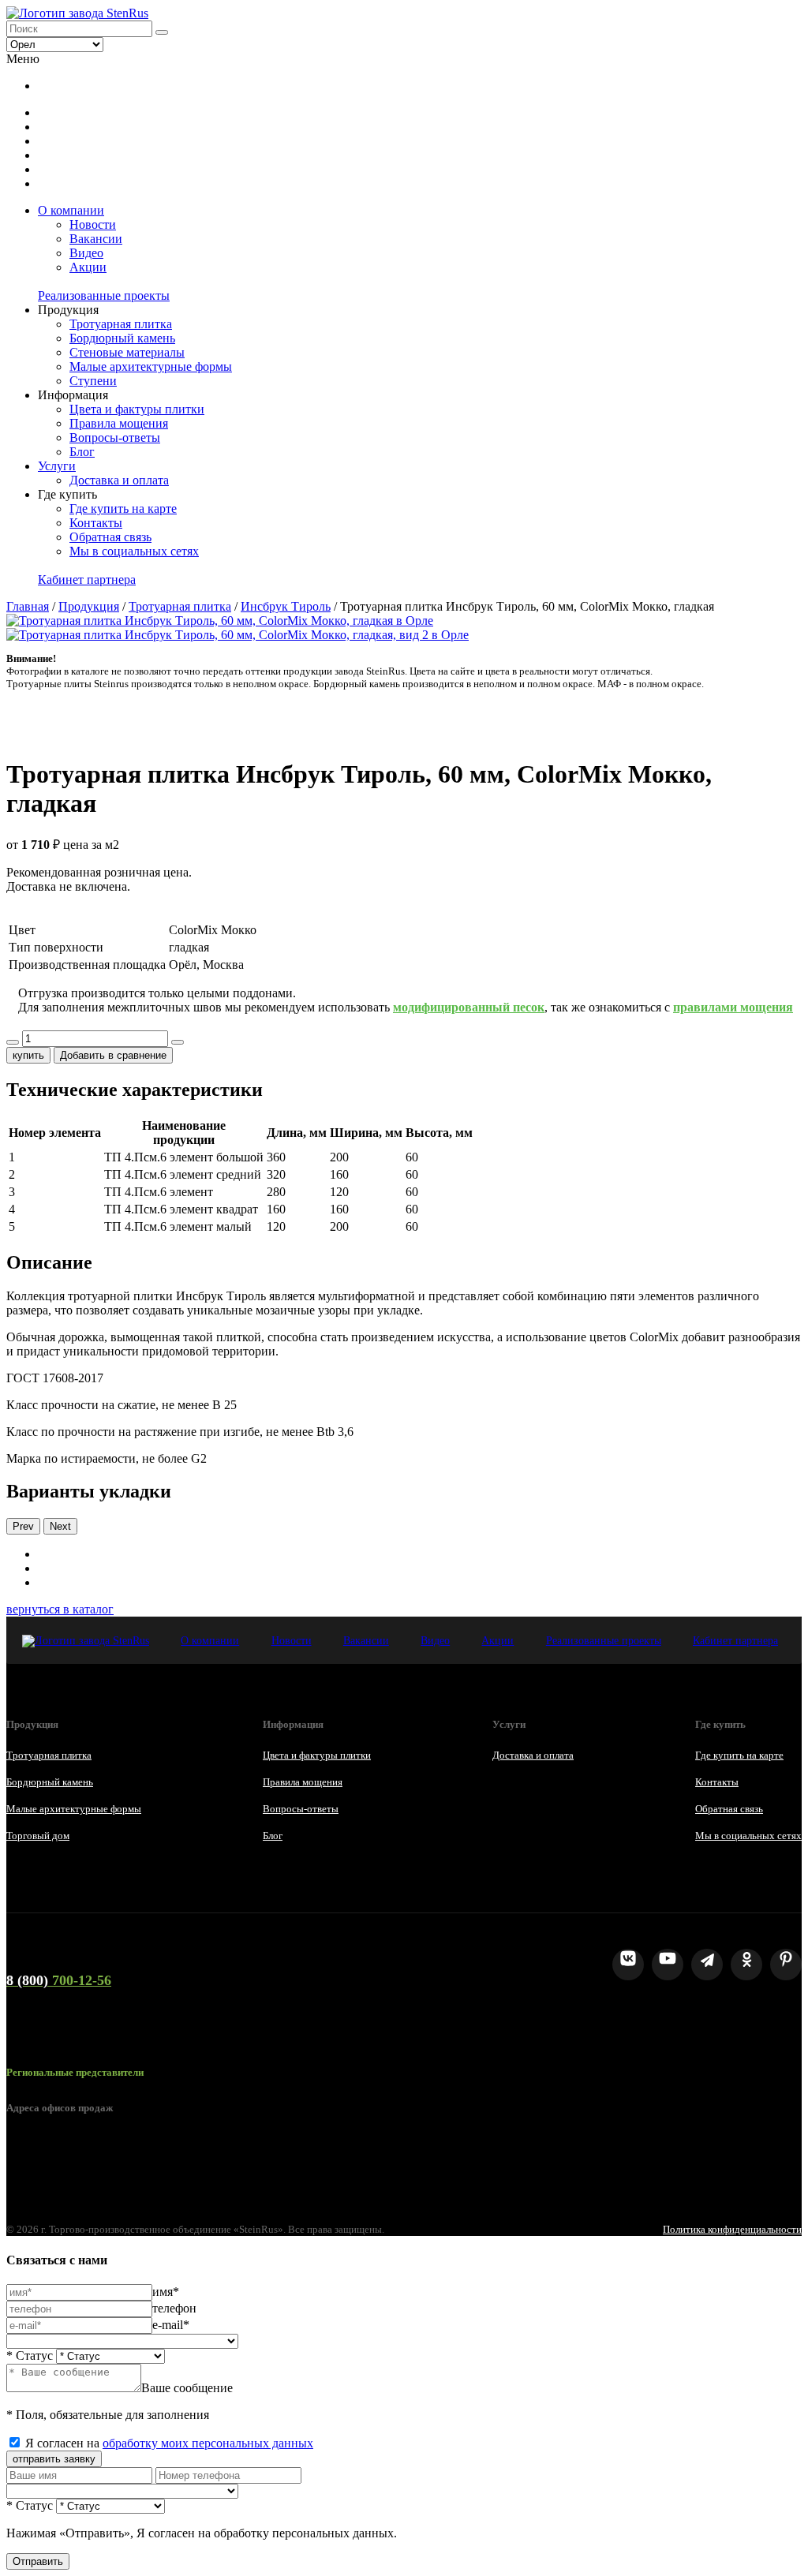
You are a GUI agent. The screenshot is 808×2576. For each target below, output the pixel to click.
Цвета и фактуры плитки (137, 409)
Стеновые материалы (127, 352)
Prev (23, 1526)
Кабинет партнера (87, 580)
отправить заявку (54, 2459)
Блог (82, 452)
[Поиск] (162, 32)
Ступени (93, 381)
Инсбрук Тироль (286, 606)
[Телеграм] (707, 1965)
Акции (88, 267)
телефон (174, 2308)
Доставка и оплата (119, 480)
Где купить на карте (123, 508)
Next (60, 1526)
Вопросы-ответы (115, 437)
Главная (28, 606)
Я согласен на (169, 2443)
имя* (166, 2292)
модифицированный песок (469, 1007)
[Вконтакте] (628, 1965)
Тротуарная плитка (121, 324)
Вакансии (96, 239)
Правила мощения (119, 423)
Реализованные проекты (104, 295)
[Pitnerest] (786, 1965)
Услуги (57, 466)
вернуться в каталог (60, 1609)
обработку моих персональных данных (208, 2443)
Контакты (96, 523)
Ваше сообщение (187, 2388)
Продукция (89, 606)
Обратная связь (110, 537)
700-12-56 (59, 1980)
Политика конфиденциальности (732, 2229)
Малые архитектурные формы (151, 366)
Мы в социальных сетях (134, 551)
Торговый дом (38, 1836)
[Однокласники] (746, 1965)
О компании (71, 210)
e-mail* (171, 2325)
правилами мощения (733, 1007)
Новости (93, 224)
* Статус (30, 2355)
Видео (86, 253)
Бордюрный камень (122, 338)
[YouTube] (668, 1965)
